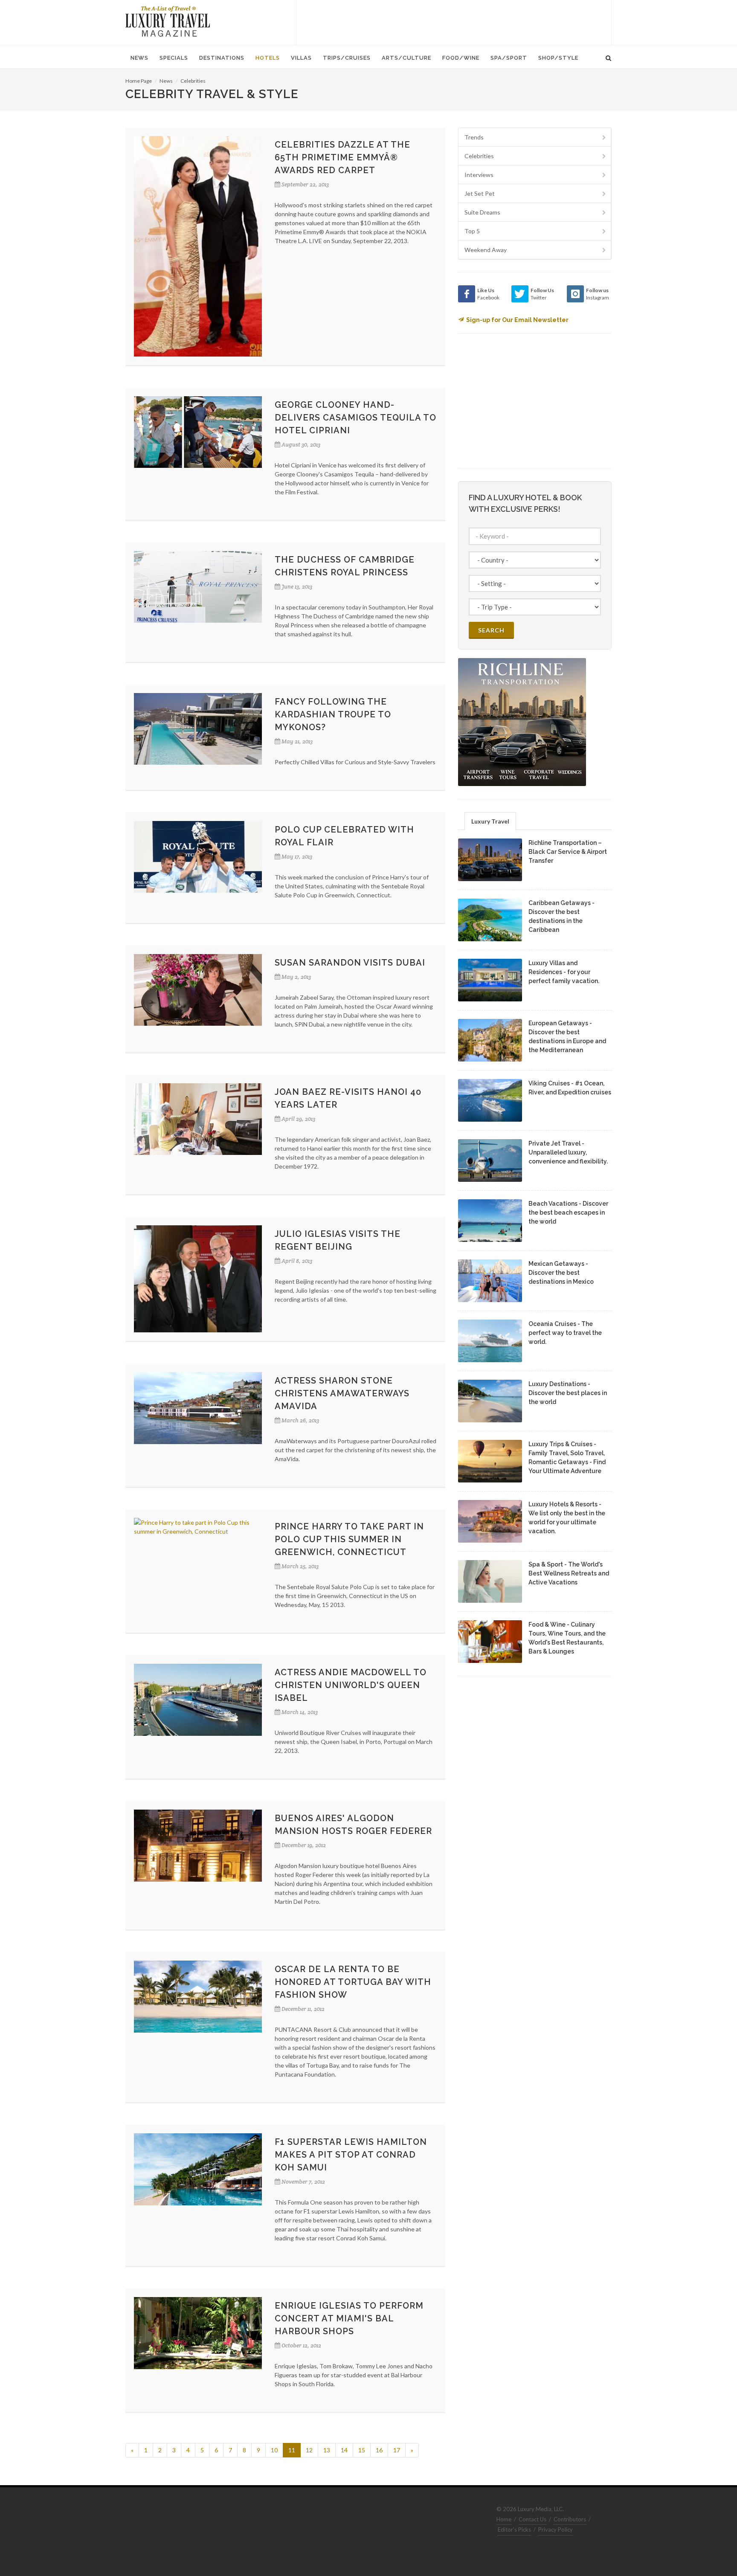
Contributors (570, 2519)
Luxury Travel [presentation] (490, 821)
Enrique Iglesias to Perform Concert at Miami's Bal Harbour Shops (349, 2318)
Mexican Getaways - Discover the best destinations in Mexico (561, 1273)
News (166, 81)
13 (327, 2450)
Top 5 (472, 231)
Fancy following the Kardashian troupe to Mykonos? (333, 714)
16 (379, 2450)
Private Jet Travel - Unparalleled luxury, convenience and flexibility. (568, 1152)
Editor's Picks (514, 2530)
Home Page (139, 81)
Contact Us (532, 2519)
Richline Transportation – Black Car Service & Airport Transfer (568, 852)
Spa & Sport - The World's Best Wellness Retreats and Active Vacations (569, 1573)
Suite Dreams (482, 212)
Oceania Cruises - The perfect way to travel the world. (565, 1333)
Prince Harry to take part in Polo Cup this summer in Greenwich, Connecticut (349, 1539)
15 (362, 2450)
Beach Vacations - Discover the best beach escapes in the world (568, 1213)
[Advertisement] (454, 21)
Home (504, 2519)
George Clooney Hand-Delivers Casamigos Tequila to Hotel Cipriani (355, 418)
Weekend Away (486, 250)
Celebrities (193, 81)
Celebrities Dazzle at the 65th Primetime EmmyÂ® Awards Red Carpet (342, 157)
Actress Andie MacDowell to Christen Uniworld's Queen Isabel (351, 1685)
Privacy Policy (556, 2530)
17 (397, 2450)
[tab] (490, 821)
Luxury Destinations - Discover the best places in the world (568, 1393)
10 (274, 2450)
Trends (474, 137)
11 (292, 2450)
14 (344, 2450)
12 (309, 2450)
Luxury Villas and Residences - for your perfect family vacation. (564, 972)
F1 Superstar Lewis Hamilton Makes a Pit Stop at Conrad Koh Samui (351, 2155)
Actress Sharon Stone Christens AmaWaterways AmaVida (342, 1393)
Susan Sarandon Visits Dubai (350, 963)
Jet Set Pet (480, 193)
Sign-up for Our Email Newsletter (517, 320)
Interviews (479, 175)
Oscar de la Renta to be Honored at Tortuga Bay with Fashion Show (353, 1982)
